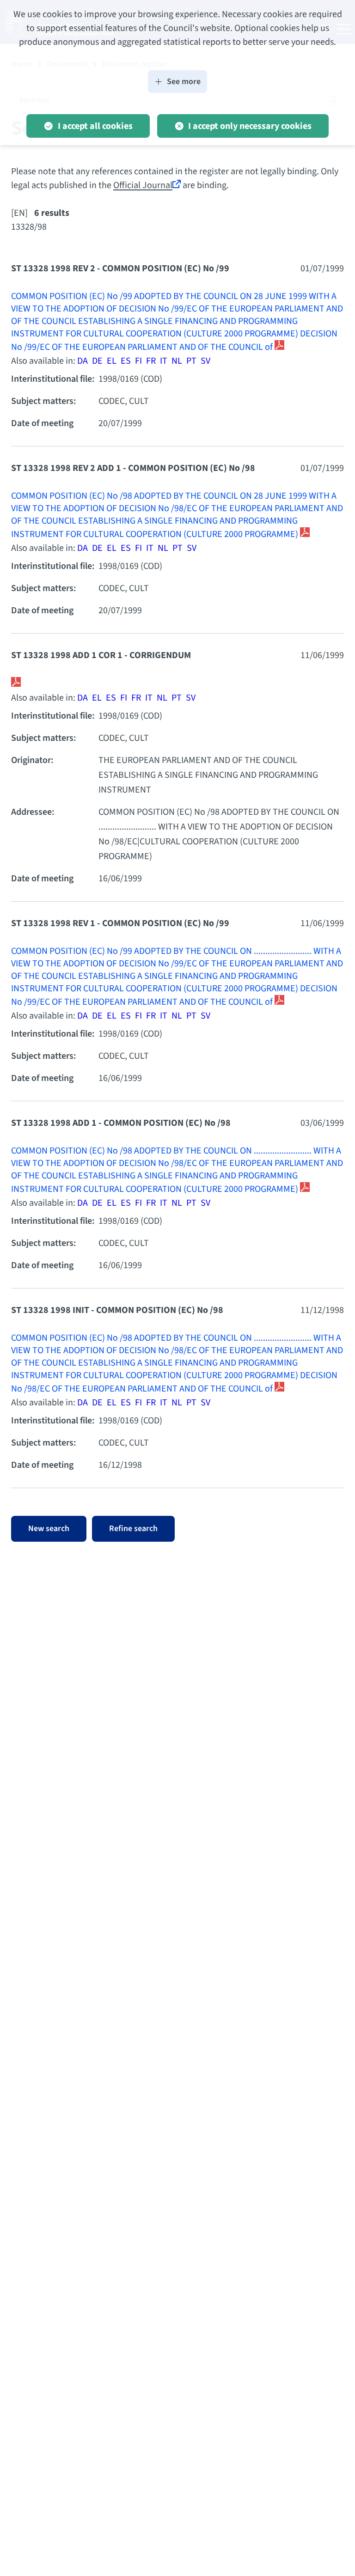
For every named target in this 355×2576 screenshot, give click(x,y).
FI (138, 361)
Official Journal (143, 185)
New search (49, 1529)
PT (191, 361)
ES (126, 361)
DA (83, 361)
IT (164, 361)
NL (177, 361)
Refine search (133, 1529)
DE (97, 361)
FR (151, 361)
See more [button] (184, 82)
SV (205, 361)
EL (112, 361)
